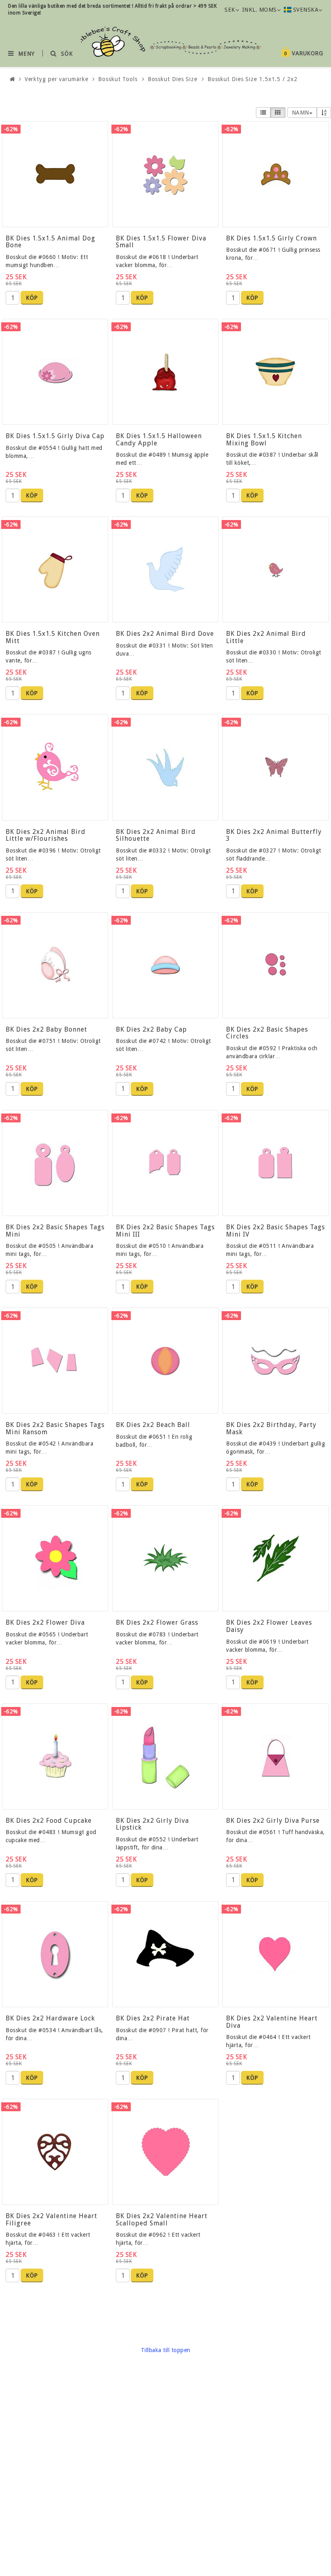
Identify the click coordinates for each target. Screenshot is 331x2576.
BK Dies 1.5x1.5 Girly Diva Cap (55, 436)
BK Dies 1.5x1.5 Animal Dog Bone (50, 242)
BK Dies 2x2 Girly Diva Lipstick (152, 1824)
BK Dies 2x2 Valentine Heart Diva (272, 2022)
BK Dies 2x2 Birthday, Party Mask (271, 1428)
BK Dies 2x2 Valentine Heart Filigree (51, 2220)
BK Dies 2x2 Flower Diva (45, 1622)
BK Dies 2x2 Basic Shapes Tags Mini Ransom (55, 1428)
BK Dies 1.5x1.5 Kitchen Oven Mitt (53, 637)
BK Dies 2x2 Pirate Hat (153, 2018)
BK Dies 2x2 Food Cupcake (49, 1821)
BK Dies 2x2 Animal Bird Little (266, 637)
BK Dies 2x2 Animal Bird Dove (165, 634)
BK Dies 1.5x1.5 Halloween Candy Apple (159, 440)
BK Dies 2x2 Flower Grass (157, 1622)
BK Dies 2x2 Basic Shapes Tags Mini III (165, 1231)
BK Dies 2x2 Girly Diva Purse (273, 1821)
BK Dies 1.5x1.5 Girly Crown (271, 238)
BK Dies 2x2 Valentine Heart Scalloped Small (162, 2220)
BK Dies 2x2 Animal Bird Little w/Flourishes (46, 835)
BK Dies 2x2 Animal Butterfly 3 (274, 835)
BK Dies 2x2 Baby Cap (151, 1029)
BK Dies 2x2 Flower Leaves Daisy (269, 1626)
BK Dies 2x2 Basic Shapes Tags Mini (55, 1231)
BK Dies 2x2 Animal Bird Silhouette (156, 835)
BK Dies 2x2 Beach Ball (153, 1425)
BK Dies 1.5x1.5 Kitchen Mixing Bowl (264, 440)
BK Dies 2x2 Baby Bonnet (46, 1029)
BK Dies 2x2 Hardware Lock (50, 2018)
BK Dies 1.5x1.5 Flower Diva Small (161, 242)
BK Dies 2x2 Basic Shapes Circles (267, 1033)
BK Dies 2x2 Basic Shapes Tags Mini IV (275, 1231)
